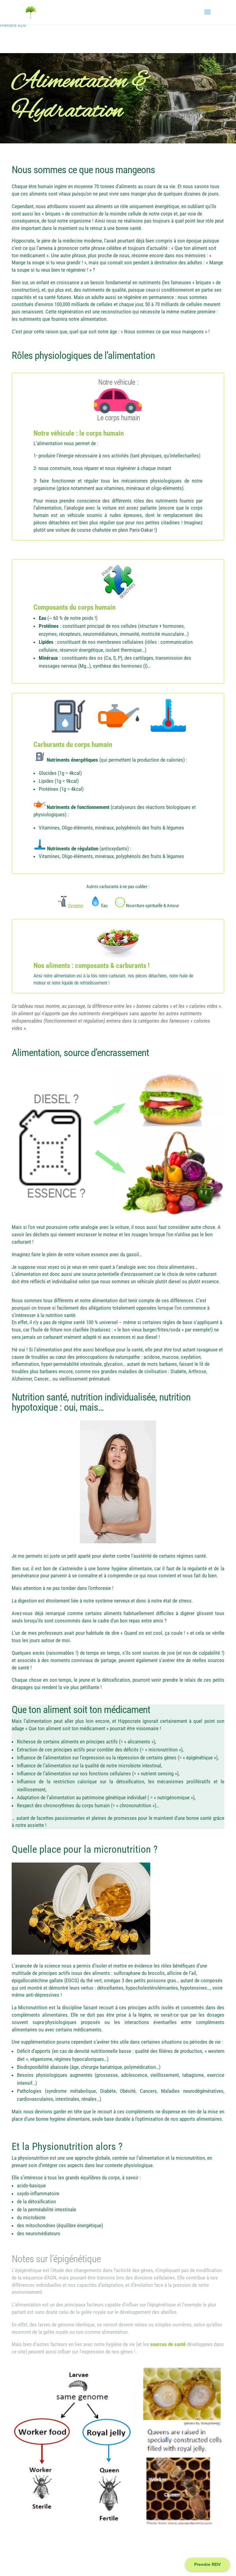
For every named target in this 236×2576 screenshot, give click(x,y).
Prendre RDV (13, 25)
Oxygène (76, 906)
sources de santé (168, 2344)
